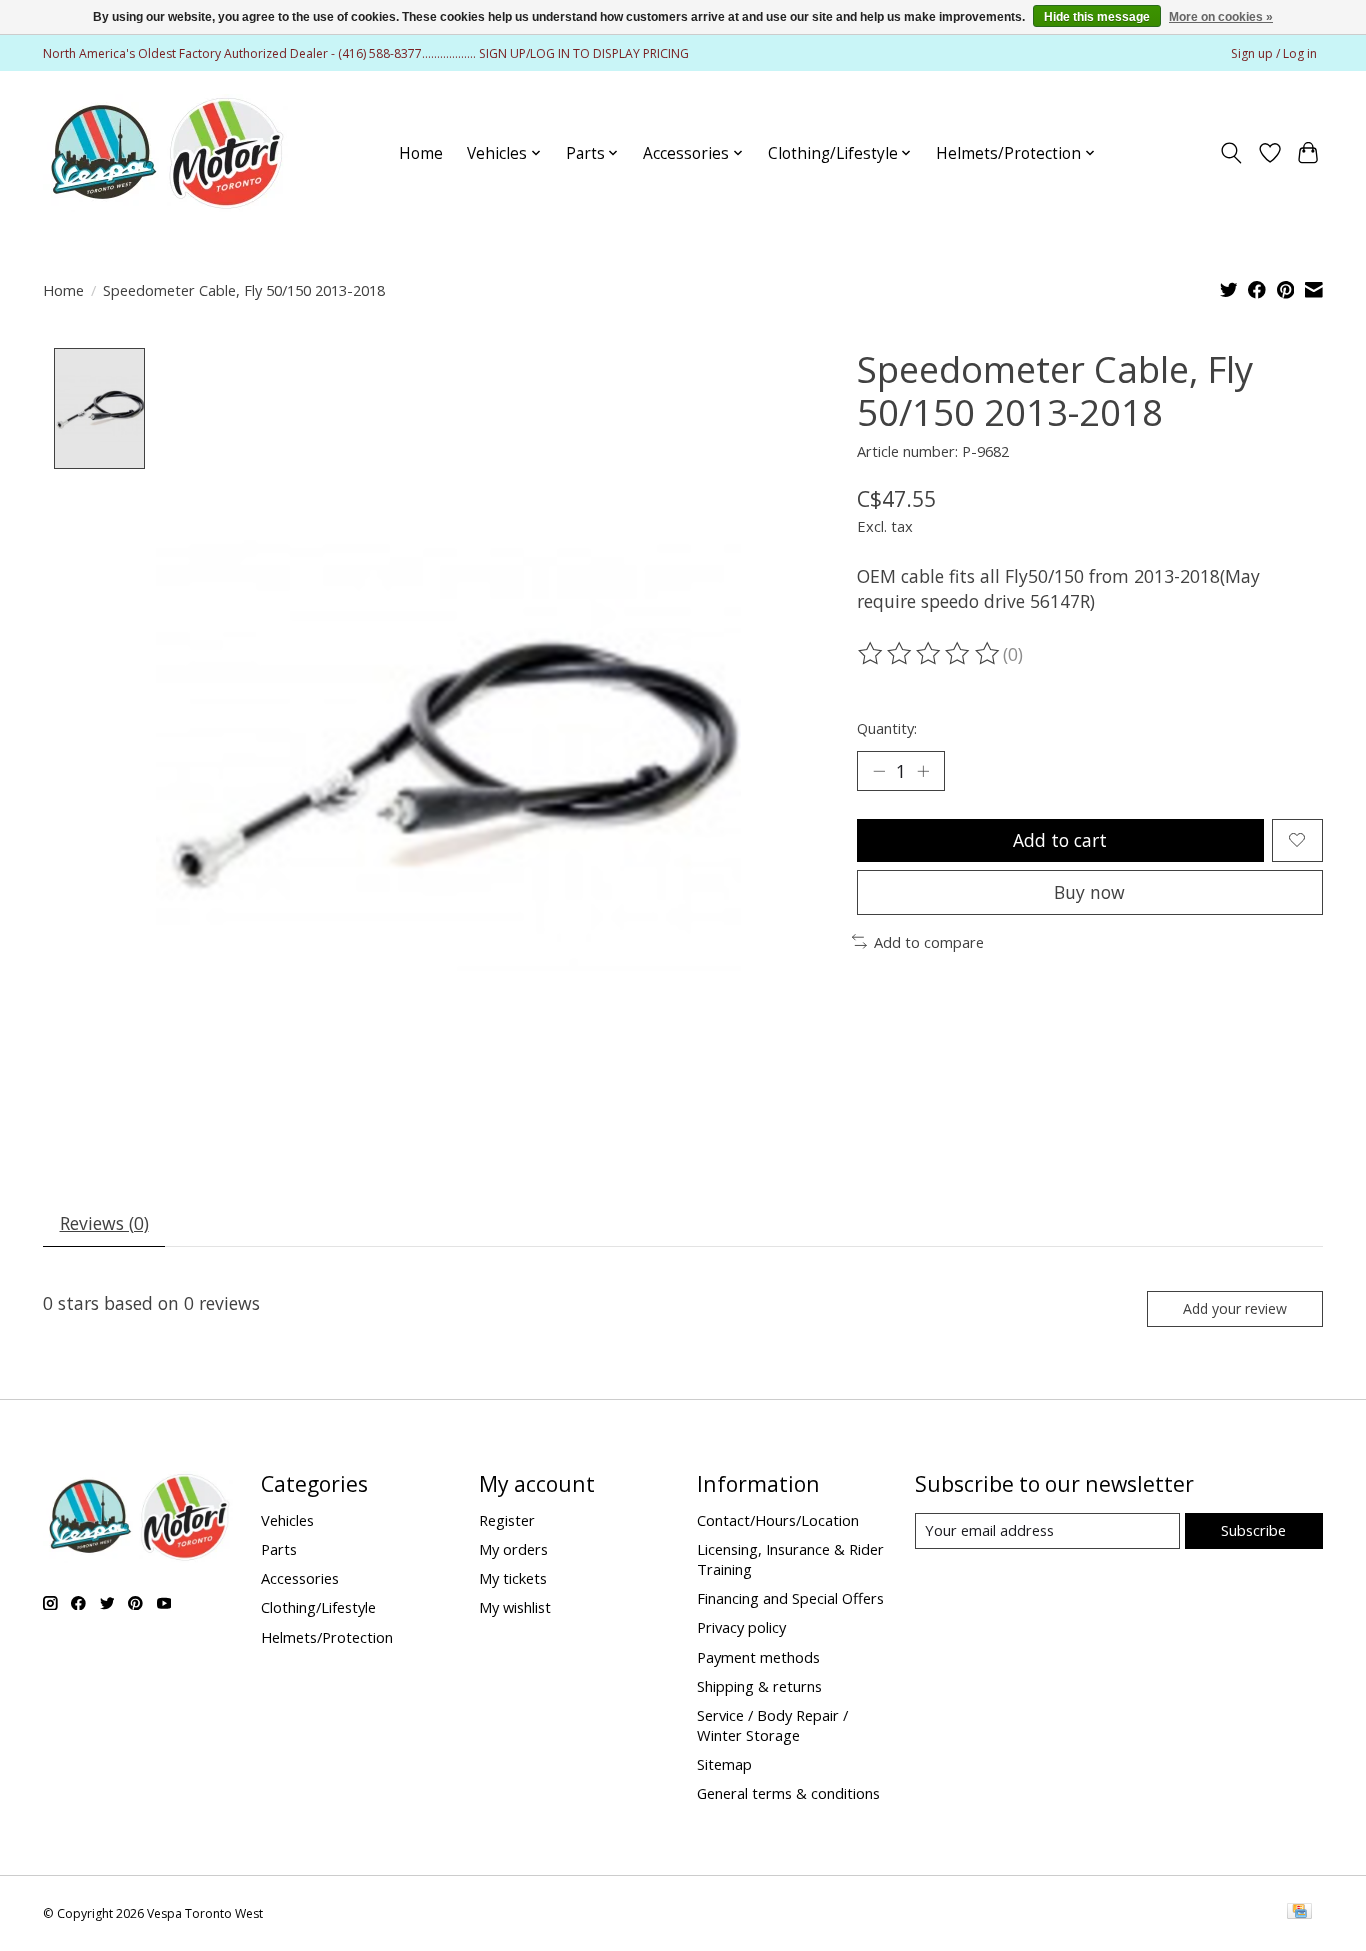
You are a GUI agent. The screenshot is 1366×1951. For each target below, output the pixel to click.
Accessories (300, 1578)
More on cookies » (1221, 17)
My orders (513, 1549)
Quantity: (887, 728)
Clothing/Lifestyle (318, 1607)
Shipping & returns (759, 1686)
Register (507, 1520)
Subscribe (1253, 1530)
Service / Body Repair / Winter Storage (772, 1725)
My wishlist (515, 1607)
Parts (279, 1549)
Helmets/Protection (327, 1637)
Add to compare (929, 942)
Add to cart (1060, 840)
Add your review (1235, 1308)
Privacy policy (741, 1627)
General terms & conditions (788, 1793)
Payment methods (758, 1657)
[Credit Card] (1299, 1913)
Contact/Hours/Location (778, 1520)
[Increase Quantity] (923, 771)
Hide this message (1097, 17)
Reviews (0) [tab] (104, 1223)
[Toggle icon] (1231, 153)
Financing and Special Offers (790, 1598)
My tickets (513, 1578)
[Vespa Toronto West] (165, 153)
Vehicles (287, 1520)
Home (421, 153)
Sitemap (724, 1764)
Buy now (1089, 892)
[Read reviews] (930, 654)
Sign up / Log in (1274, 53)
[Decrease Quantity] (879, 771)
